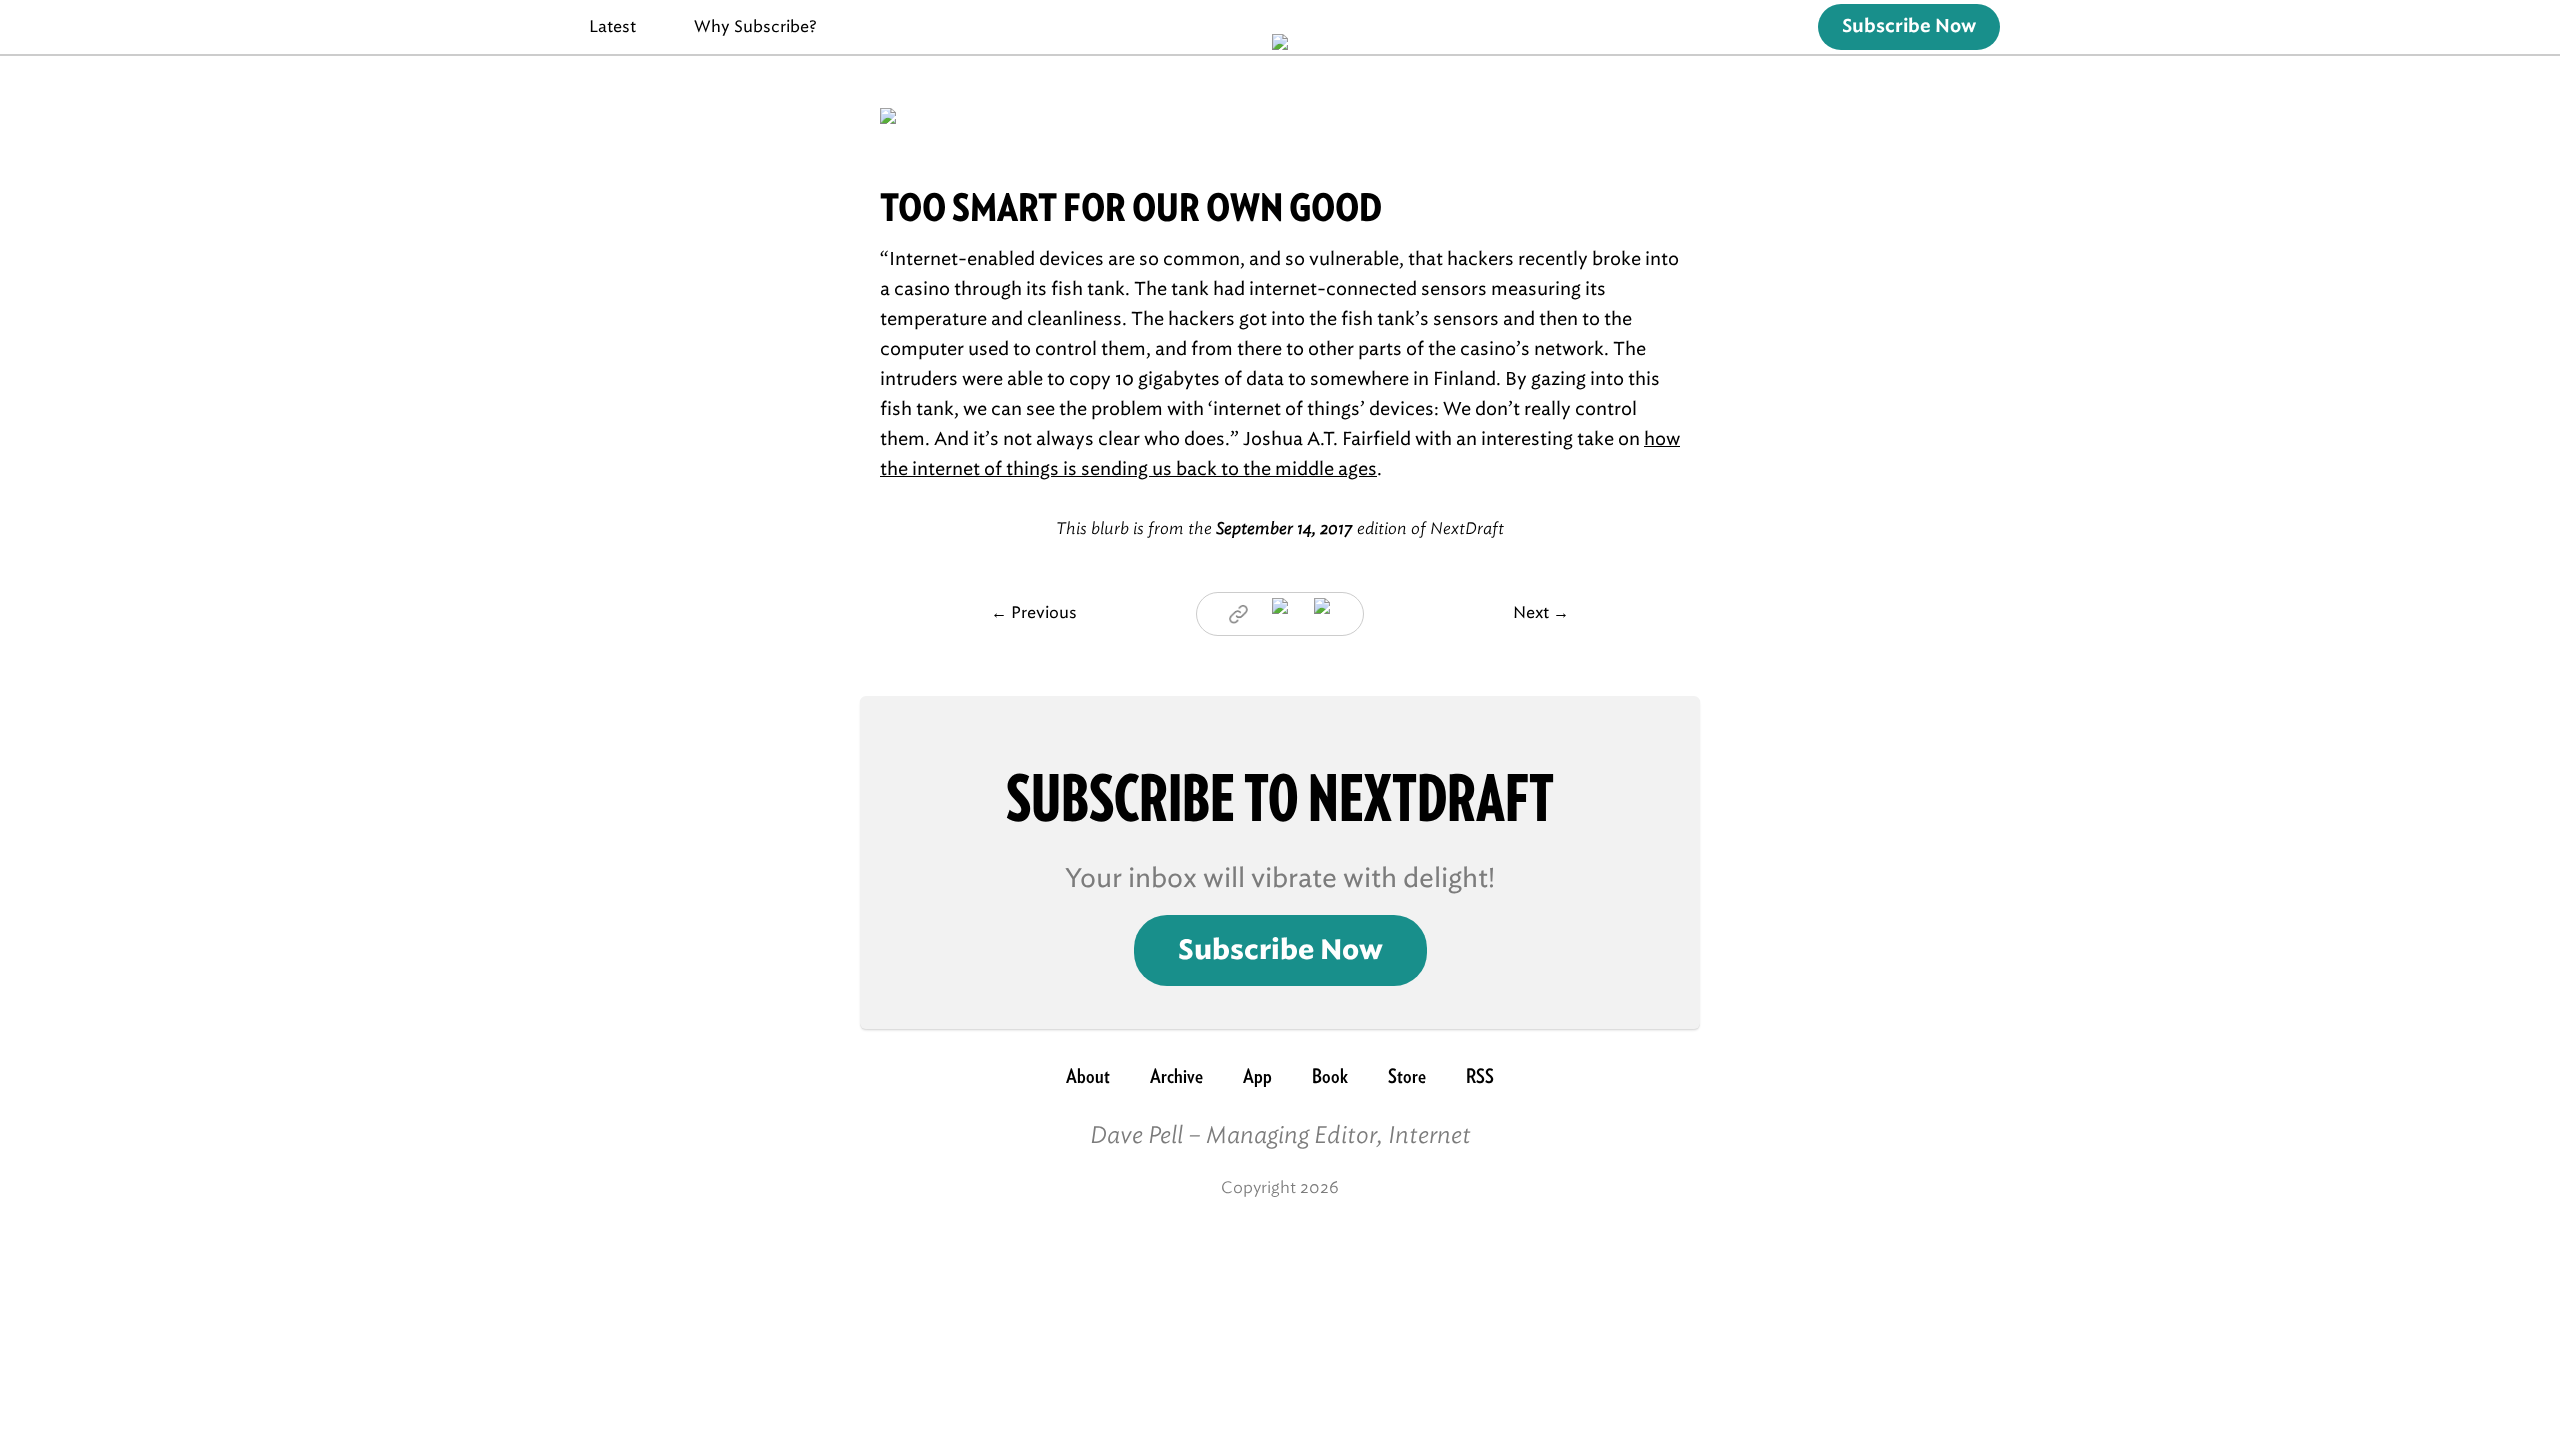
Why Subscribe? (755, 26)
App (1257, 1076)
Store (1407, 1076)
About (1088, 1076)
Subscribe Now (1909, 27)
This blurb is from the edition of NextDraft (1280, 528)
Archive (1176, 1076)
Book (1330, 1076)
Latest (612, 26)
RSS (1480, 1076)
